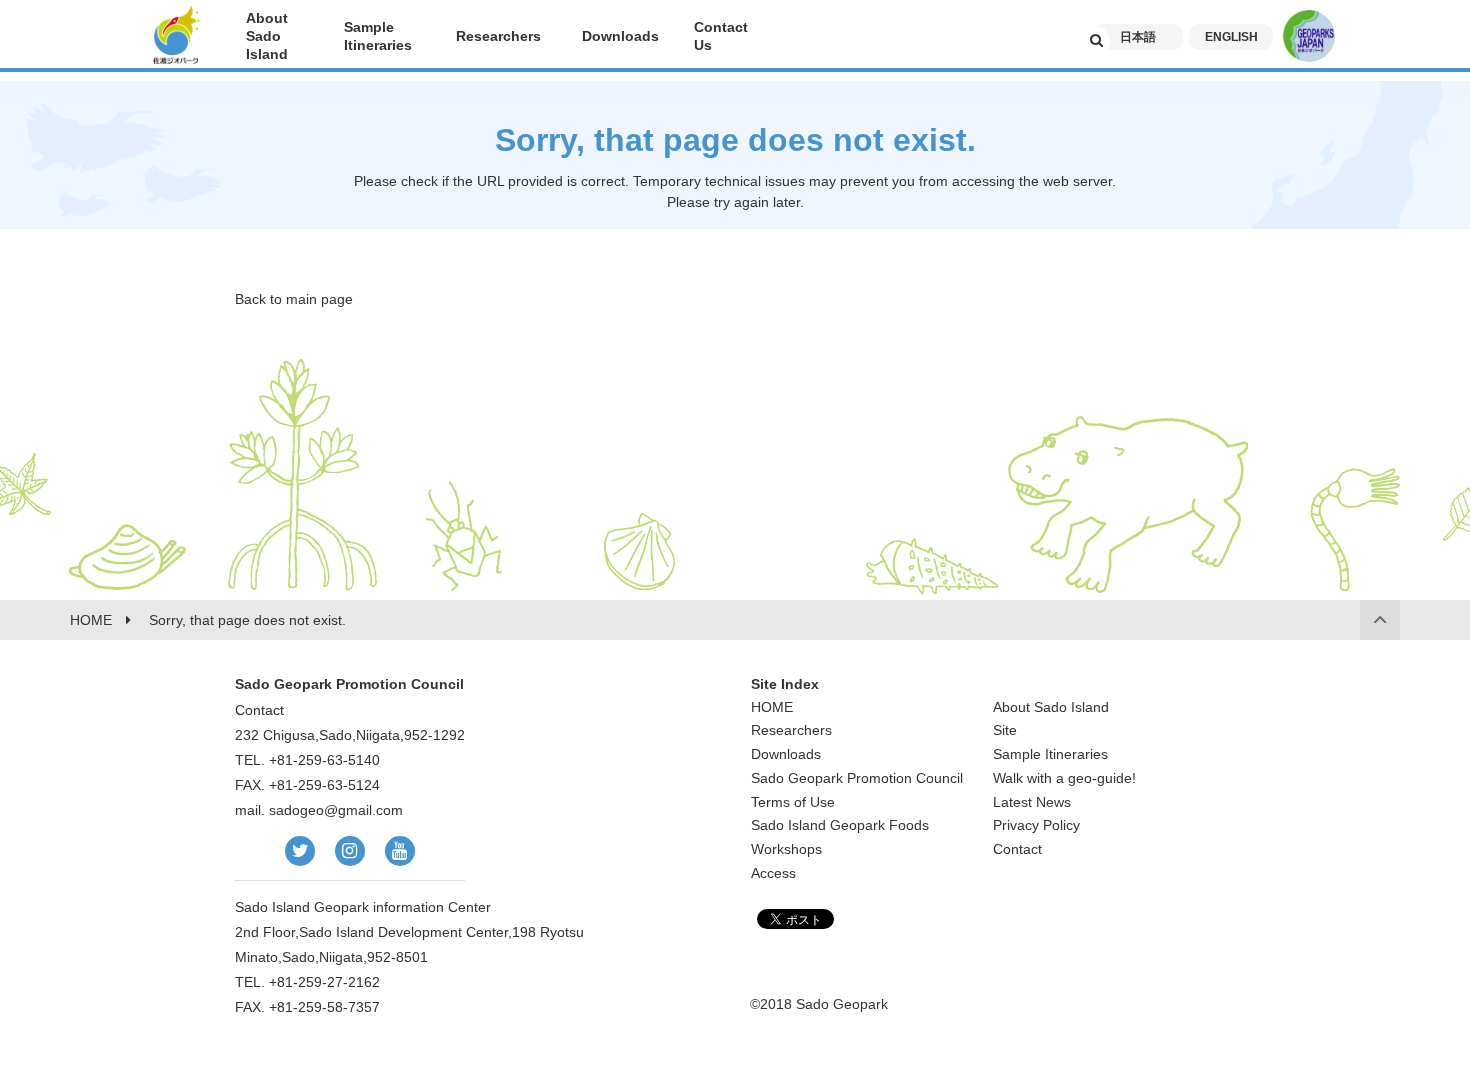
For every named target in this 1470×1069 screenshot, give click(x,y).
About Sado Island (1051, 707)
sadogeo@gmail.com (336, 810)
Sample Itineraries (1050, 754)
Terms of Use (793, 802)
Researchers (791, 730)
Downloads (786, 754)
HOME (772, 707)
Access (773, 873)
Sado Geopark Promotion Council (857, 778)
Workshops (786, 849)
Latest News (1032, 802)
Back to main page (294, 299)
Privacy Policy (1036, 825)
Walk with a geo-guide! (1064, 778)
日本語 (1138, 37)
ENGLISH (1231, 37)
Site (1005, 730)
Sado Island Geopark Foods (840, 825)
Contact (1017, 849)
